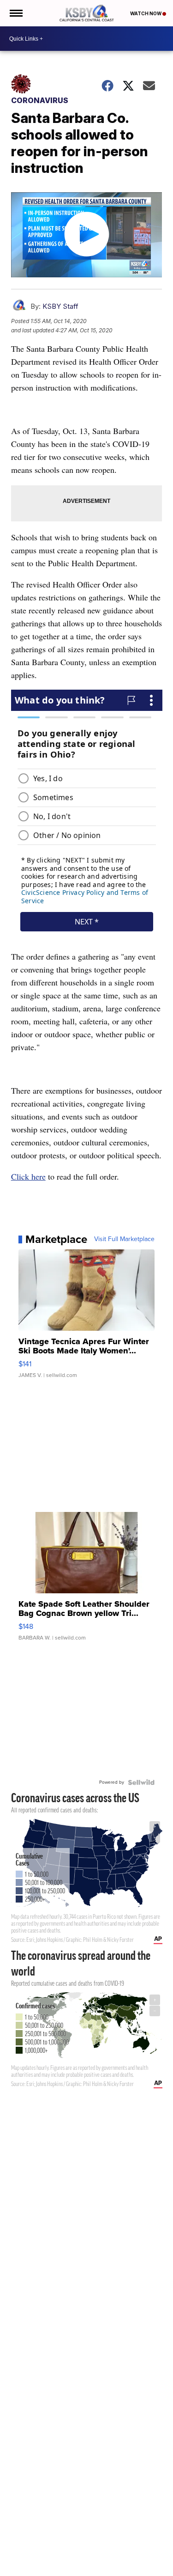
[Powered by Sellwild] (141, 1782)
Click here (28, 1176)
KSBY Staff (60, 306)
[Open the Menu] (15, 13)
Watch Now (146, 13)
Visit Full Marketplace (124, 1239)
